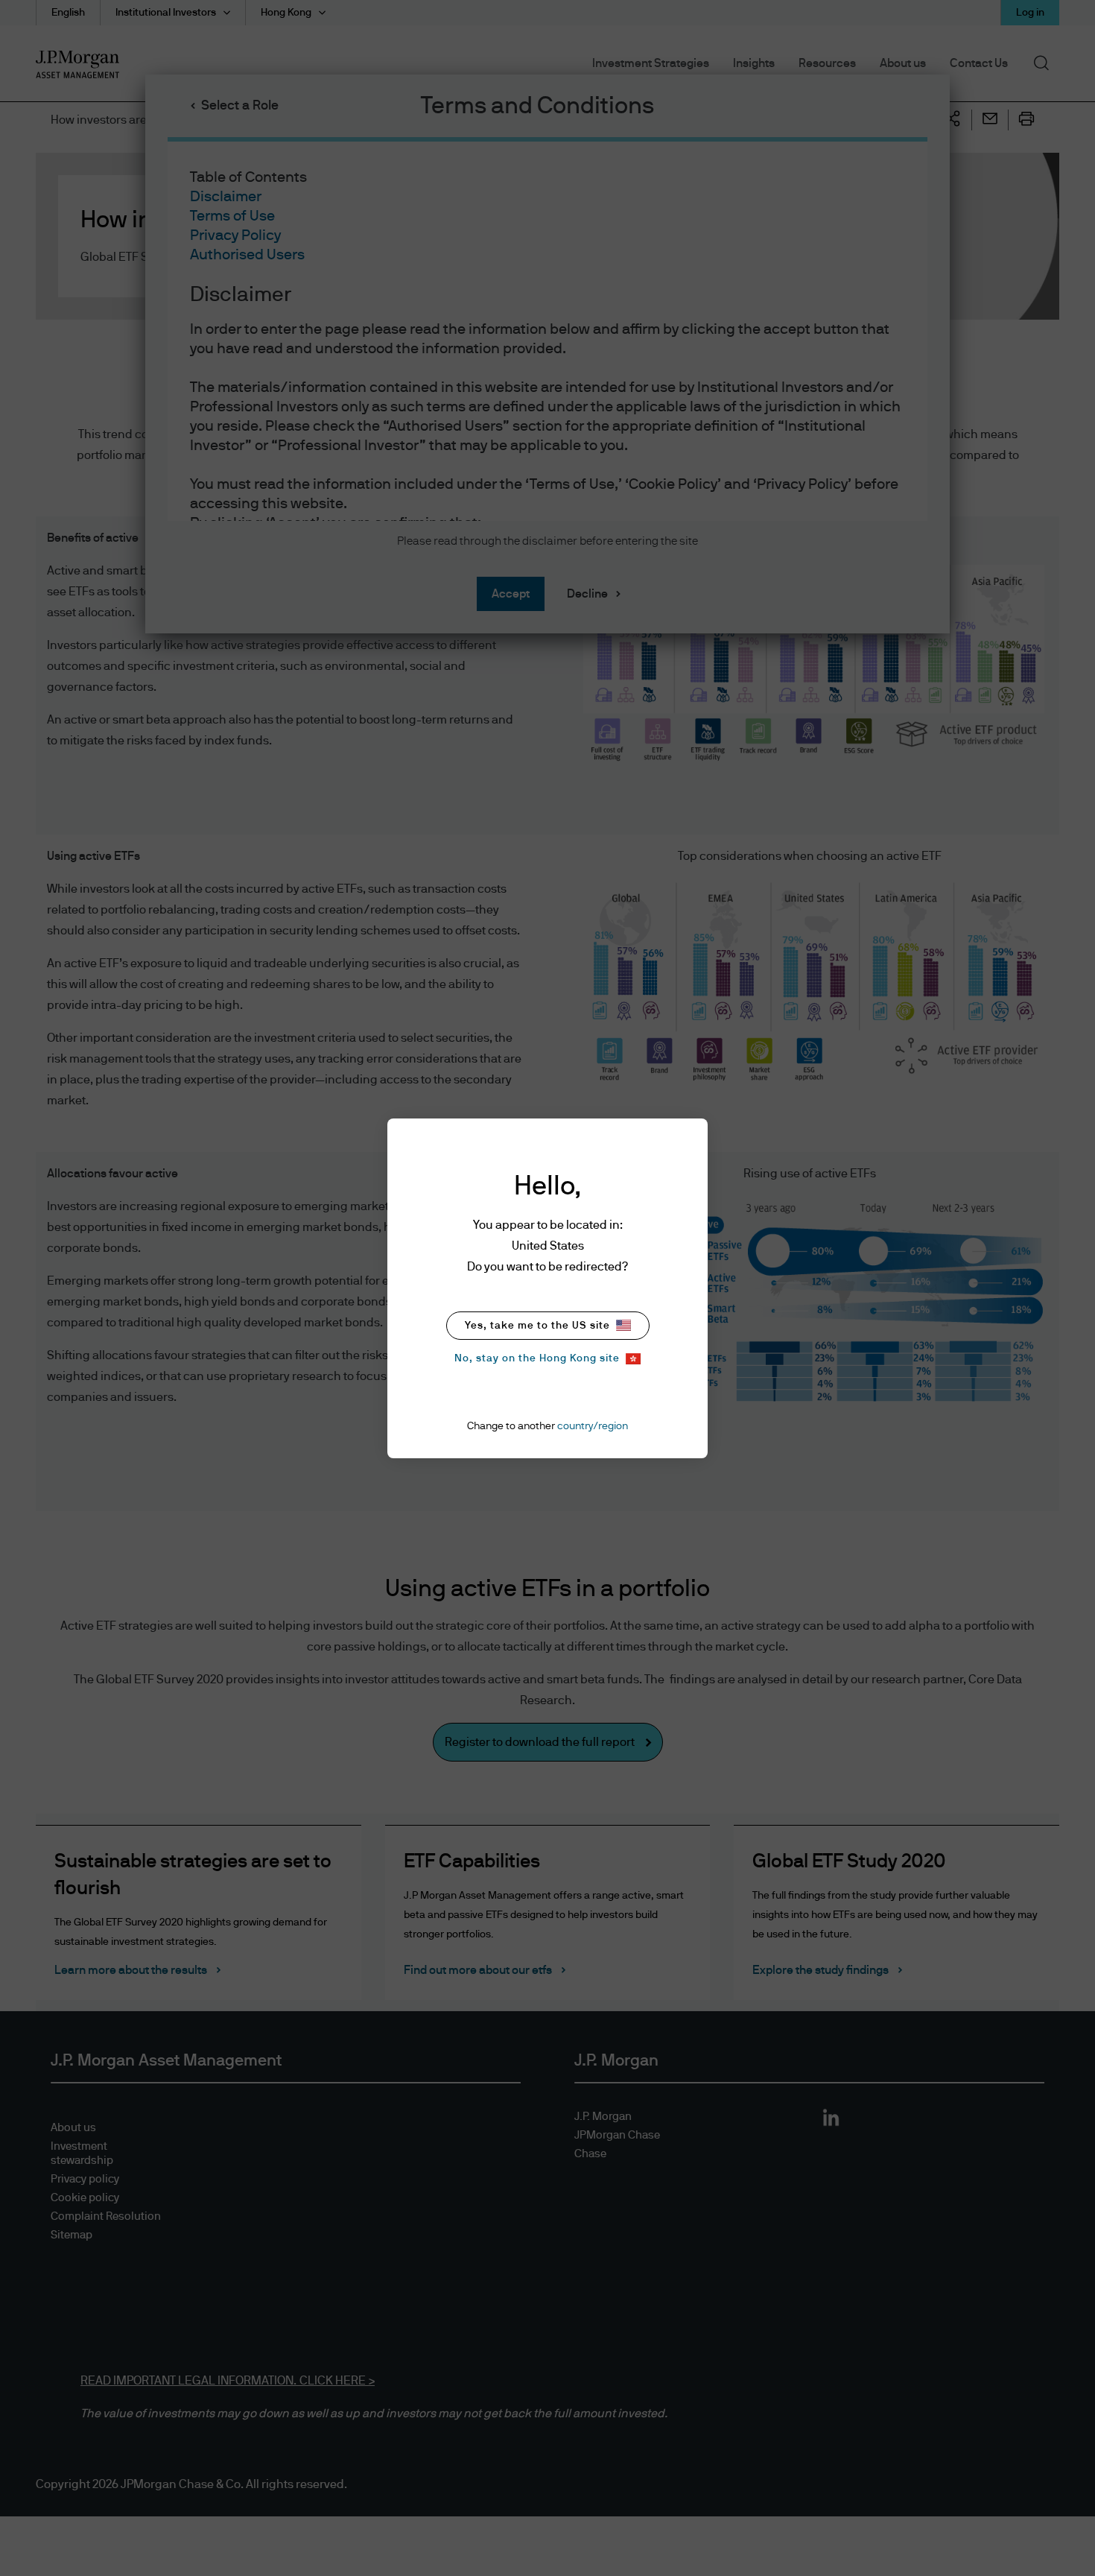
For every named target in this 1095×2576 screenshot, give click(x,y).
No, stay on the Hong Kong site (537, 1358)
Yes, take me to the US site (537, 1326)
